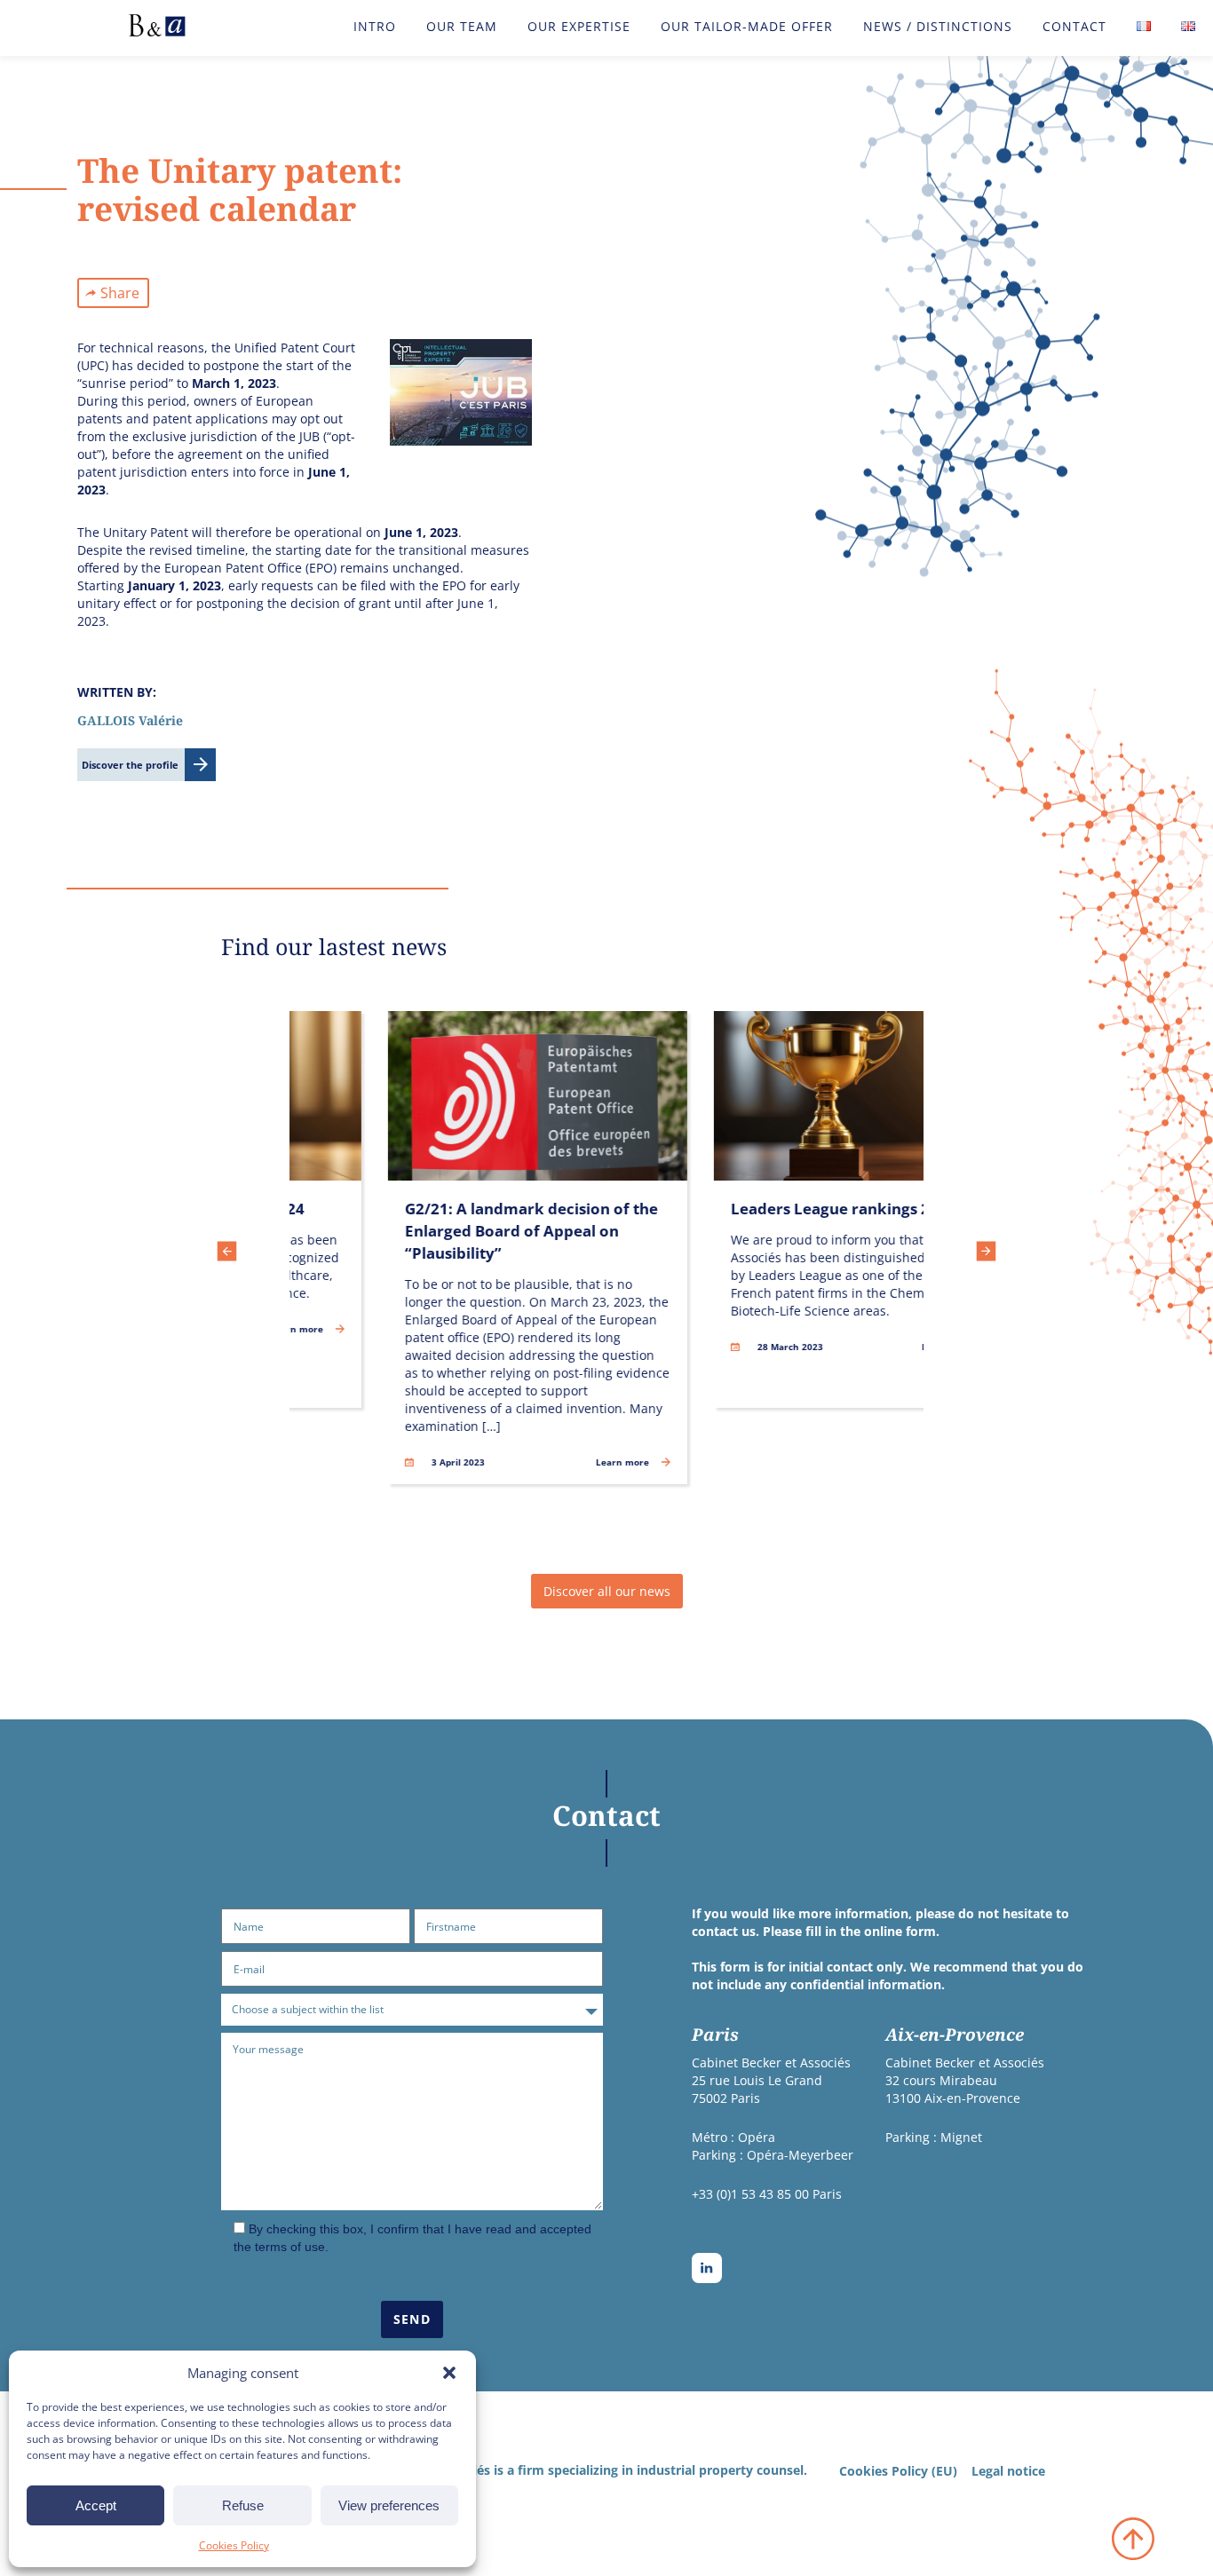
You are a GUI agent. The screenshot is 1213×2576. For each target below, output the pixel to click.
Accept (96, 2505)
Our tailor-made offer (747, 26)
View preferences (389, 2505)
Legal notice (1008, 2471)
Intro (375, 26)
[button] (449, 2373)
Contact (1074, 26)
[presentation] (227, 1253)
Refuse (243, 2505)
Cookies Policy (234, 2545)
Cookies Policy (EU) (898, 2471)
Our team (462, 26)
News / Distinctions (938, 26)
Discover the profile (130, 765)
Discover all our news (607, 1591)
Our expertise (579, 26)
